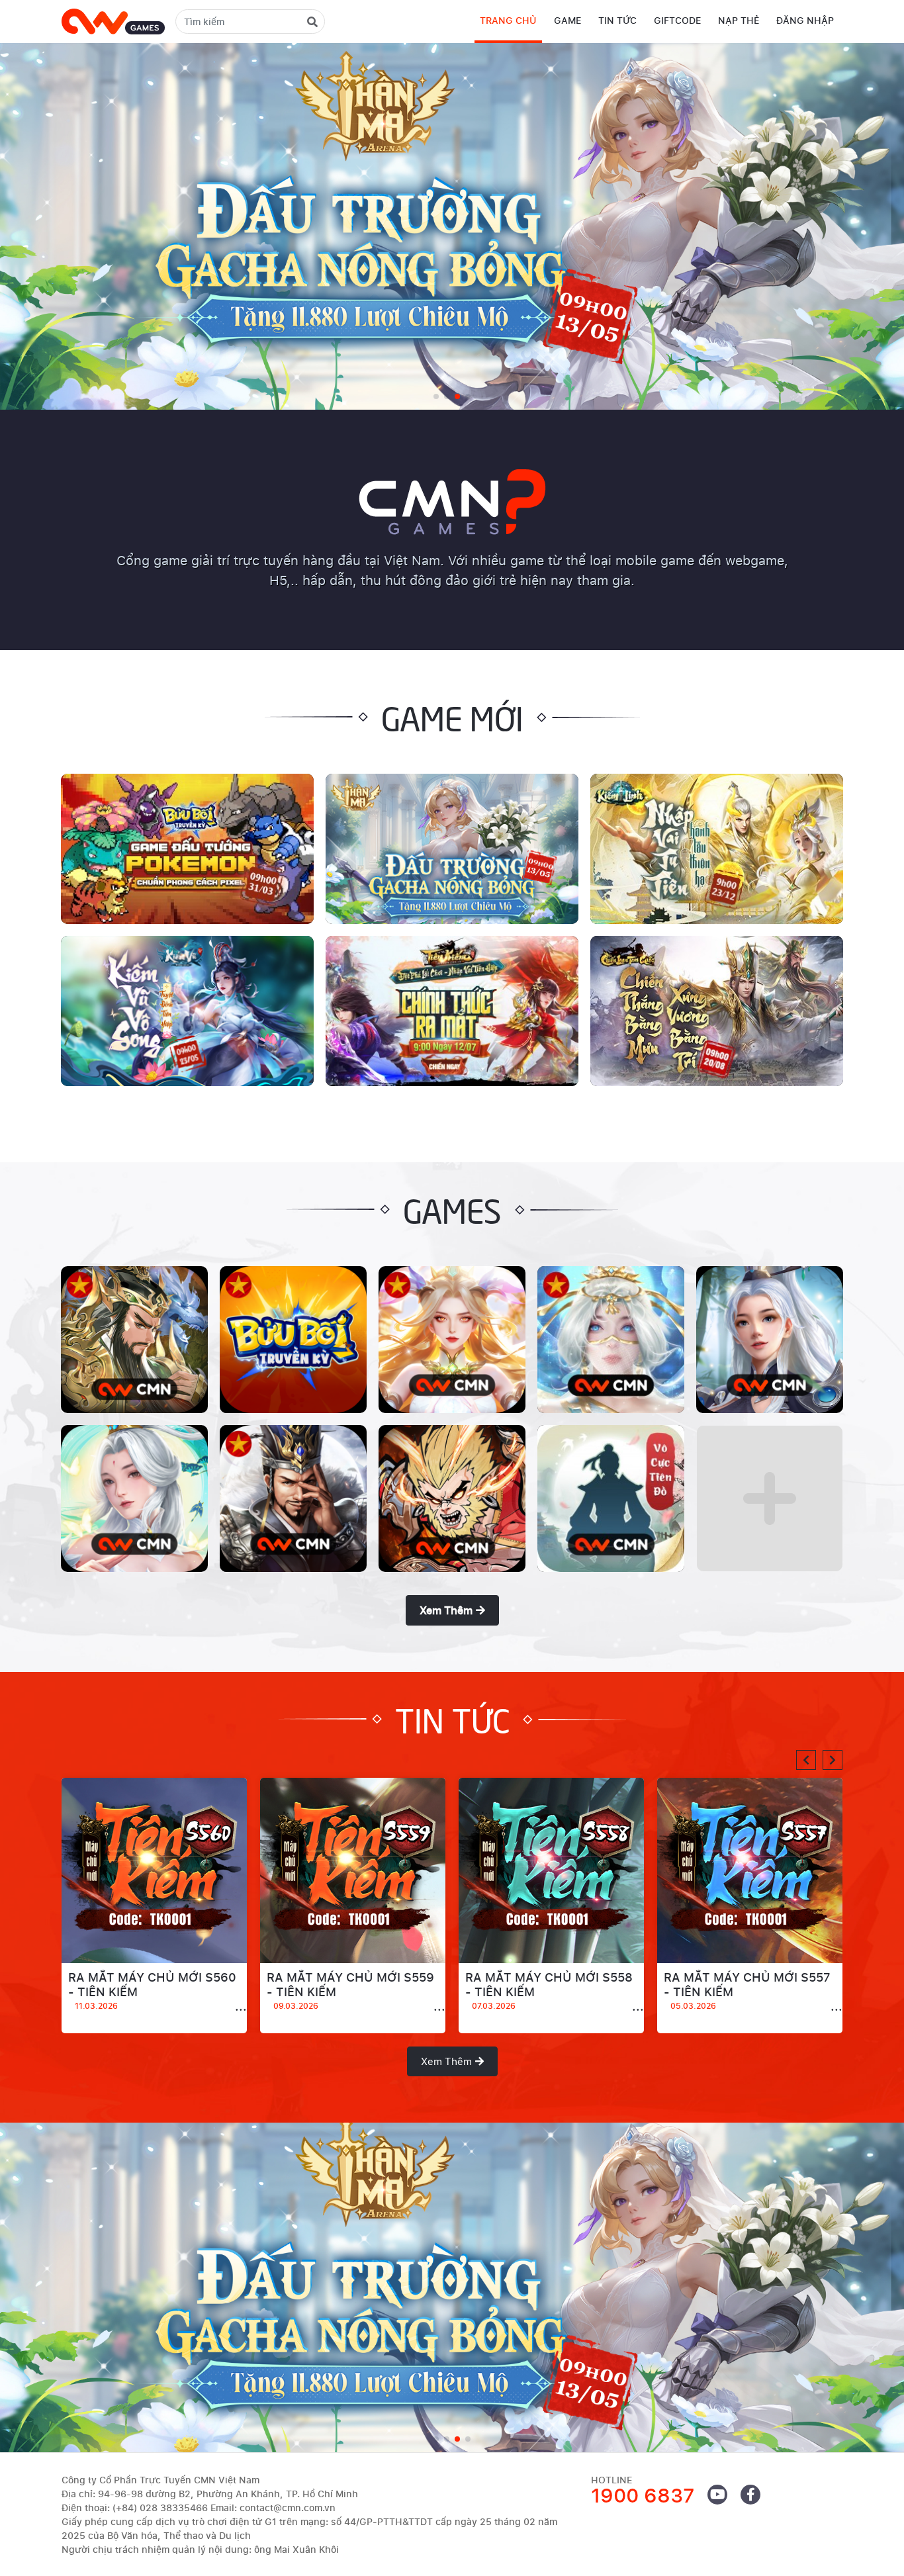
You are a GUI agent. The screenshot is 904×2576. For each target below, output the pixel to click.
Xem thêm (446, 1610)
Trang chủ (508, 20)
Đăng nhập (805, 20)
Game (567, 20)
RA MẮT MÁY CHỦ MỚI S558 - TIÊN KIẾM (549, 1991)
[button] (806, 1760)
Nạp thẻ (739, 20)
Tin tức (617, 20)
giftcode (677, 20)
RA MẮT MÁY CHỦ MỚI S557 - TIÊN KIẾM (747, 1991)
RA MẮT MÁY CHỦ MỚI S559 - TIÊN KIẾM (350, 1991)
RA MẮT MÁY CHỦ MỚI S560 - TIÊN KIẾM (152, 1991)
